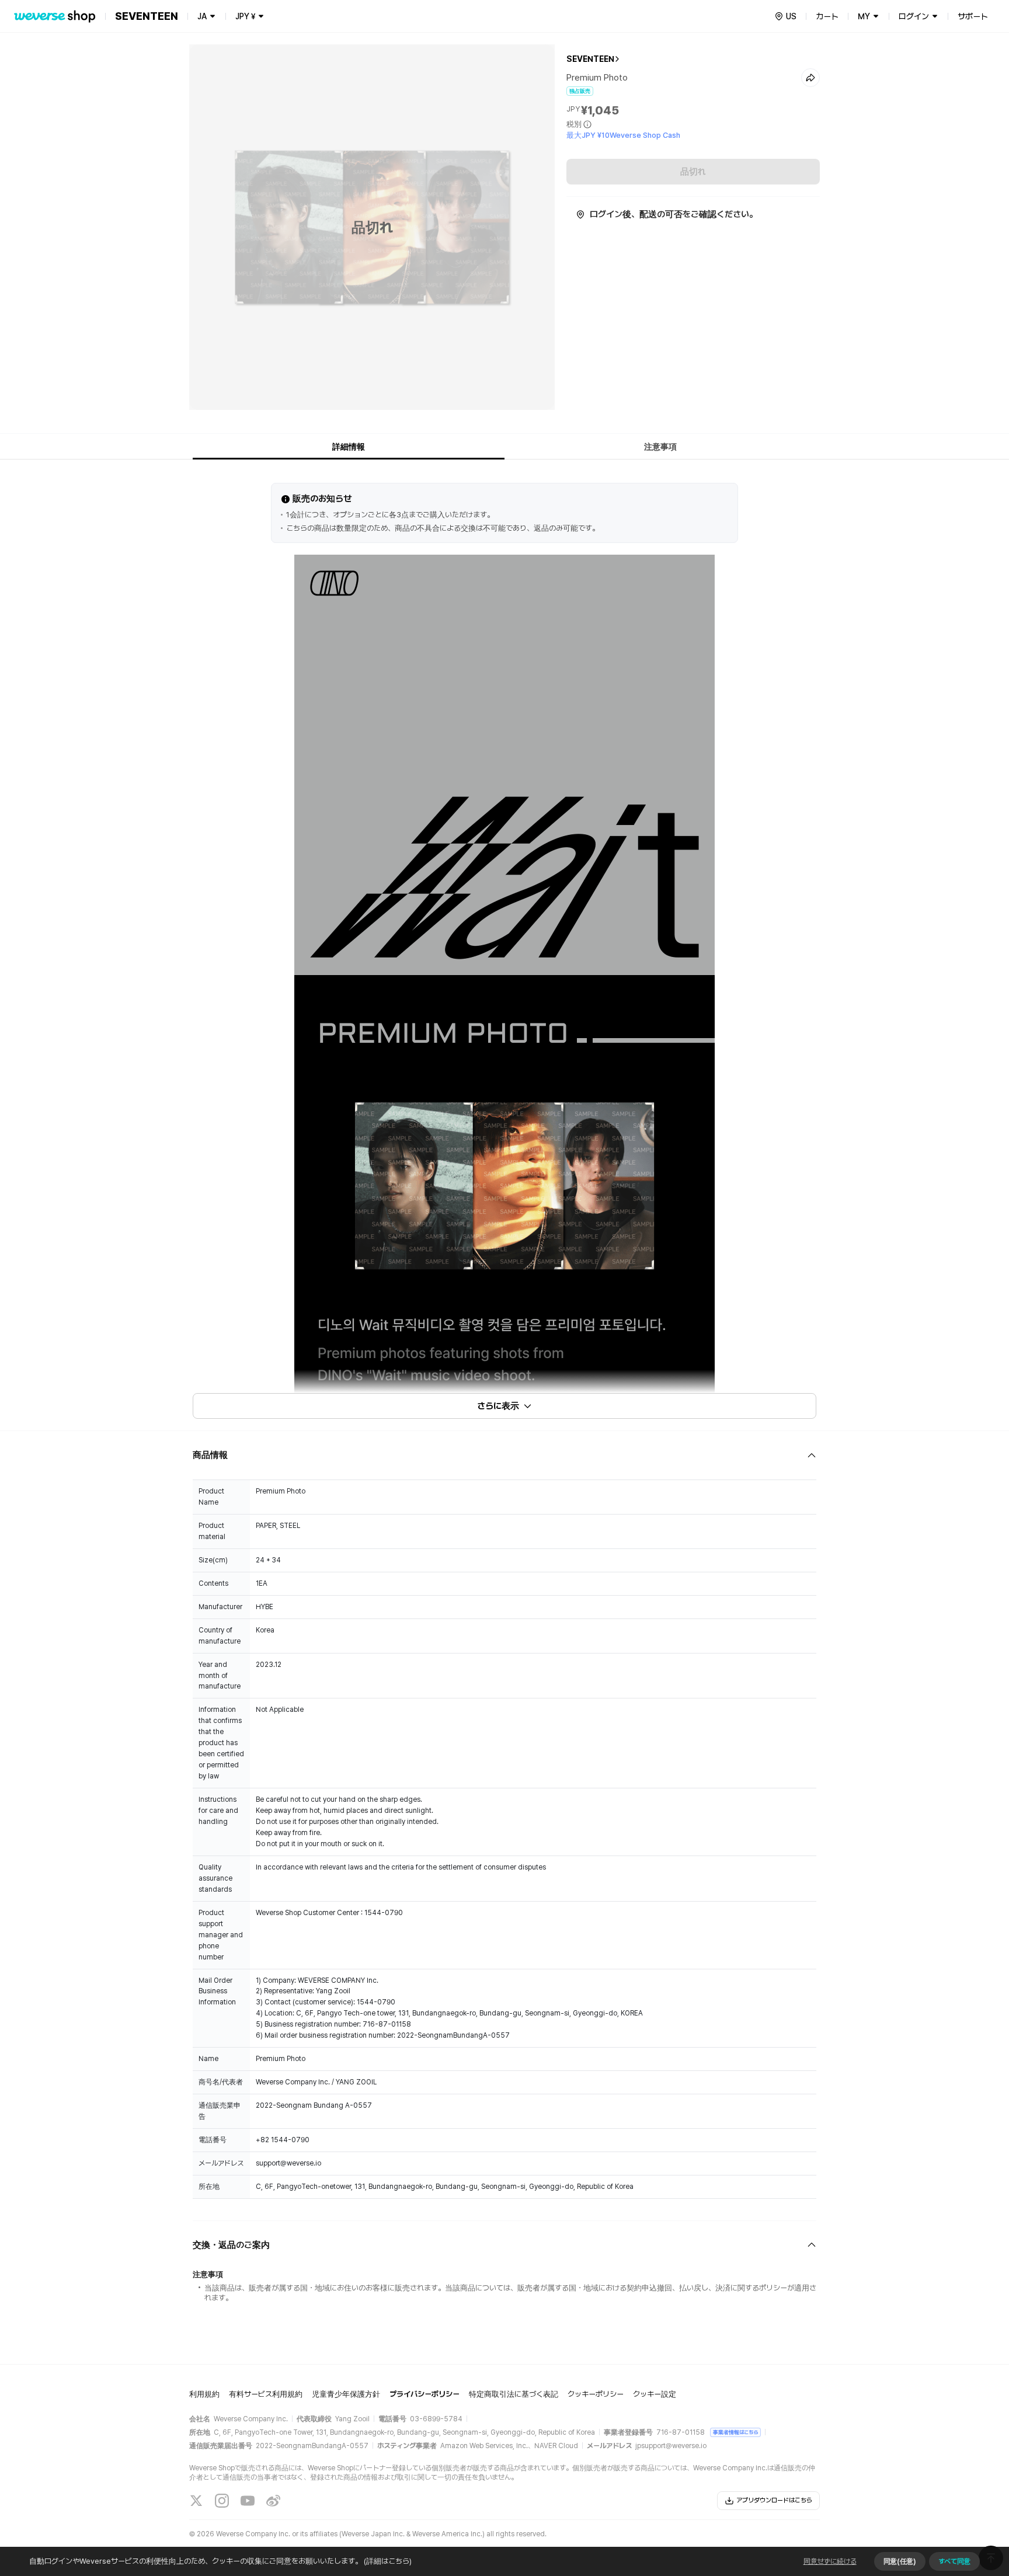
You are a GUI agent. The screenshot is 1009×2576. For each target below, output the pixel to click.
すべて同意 (954, 2561)
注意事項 (660, 447)
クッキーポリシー (596, 2394)
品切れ (693, 172)
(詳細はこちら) (388, 2561)
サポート (973, 16)
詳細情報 (349, 447)
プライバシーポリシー (425, 2394)
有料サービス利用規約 (266, 2394)
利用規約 (204, 2394)
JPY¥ (245, 16)
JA (202, 16)
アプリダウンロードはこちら (774, 2500)
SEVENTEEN (590, 59)
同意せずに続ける (830, 2561)
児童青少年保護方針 (346, 2394)
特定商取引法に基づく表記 (514, 2394)
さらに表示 (498, 1406)
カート (827, 16)
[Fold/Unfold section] (505, 1455)
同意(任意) (900, 2561)
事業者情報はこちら (735, 2432)
